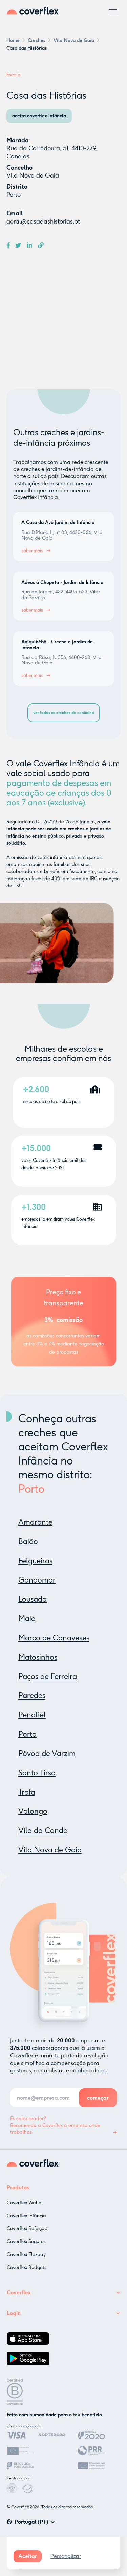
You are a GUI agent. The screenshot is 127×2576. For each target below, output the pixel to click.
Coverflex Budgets (27, 2267)
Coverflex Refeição (27, 2229)
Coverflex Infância (26, 2216)
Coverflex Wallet (25, 2203)
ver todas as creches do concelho (64, 713)
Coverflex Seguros (26, 2241)
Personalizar (66, 2556)
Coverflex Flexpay (26, 2255)
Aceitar (28, 2556)
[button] (113, 12)
